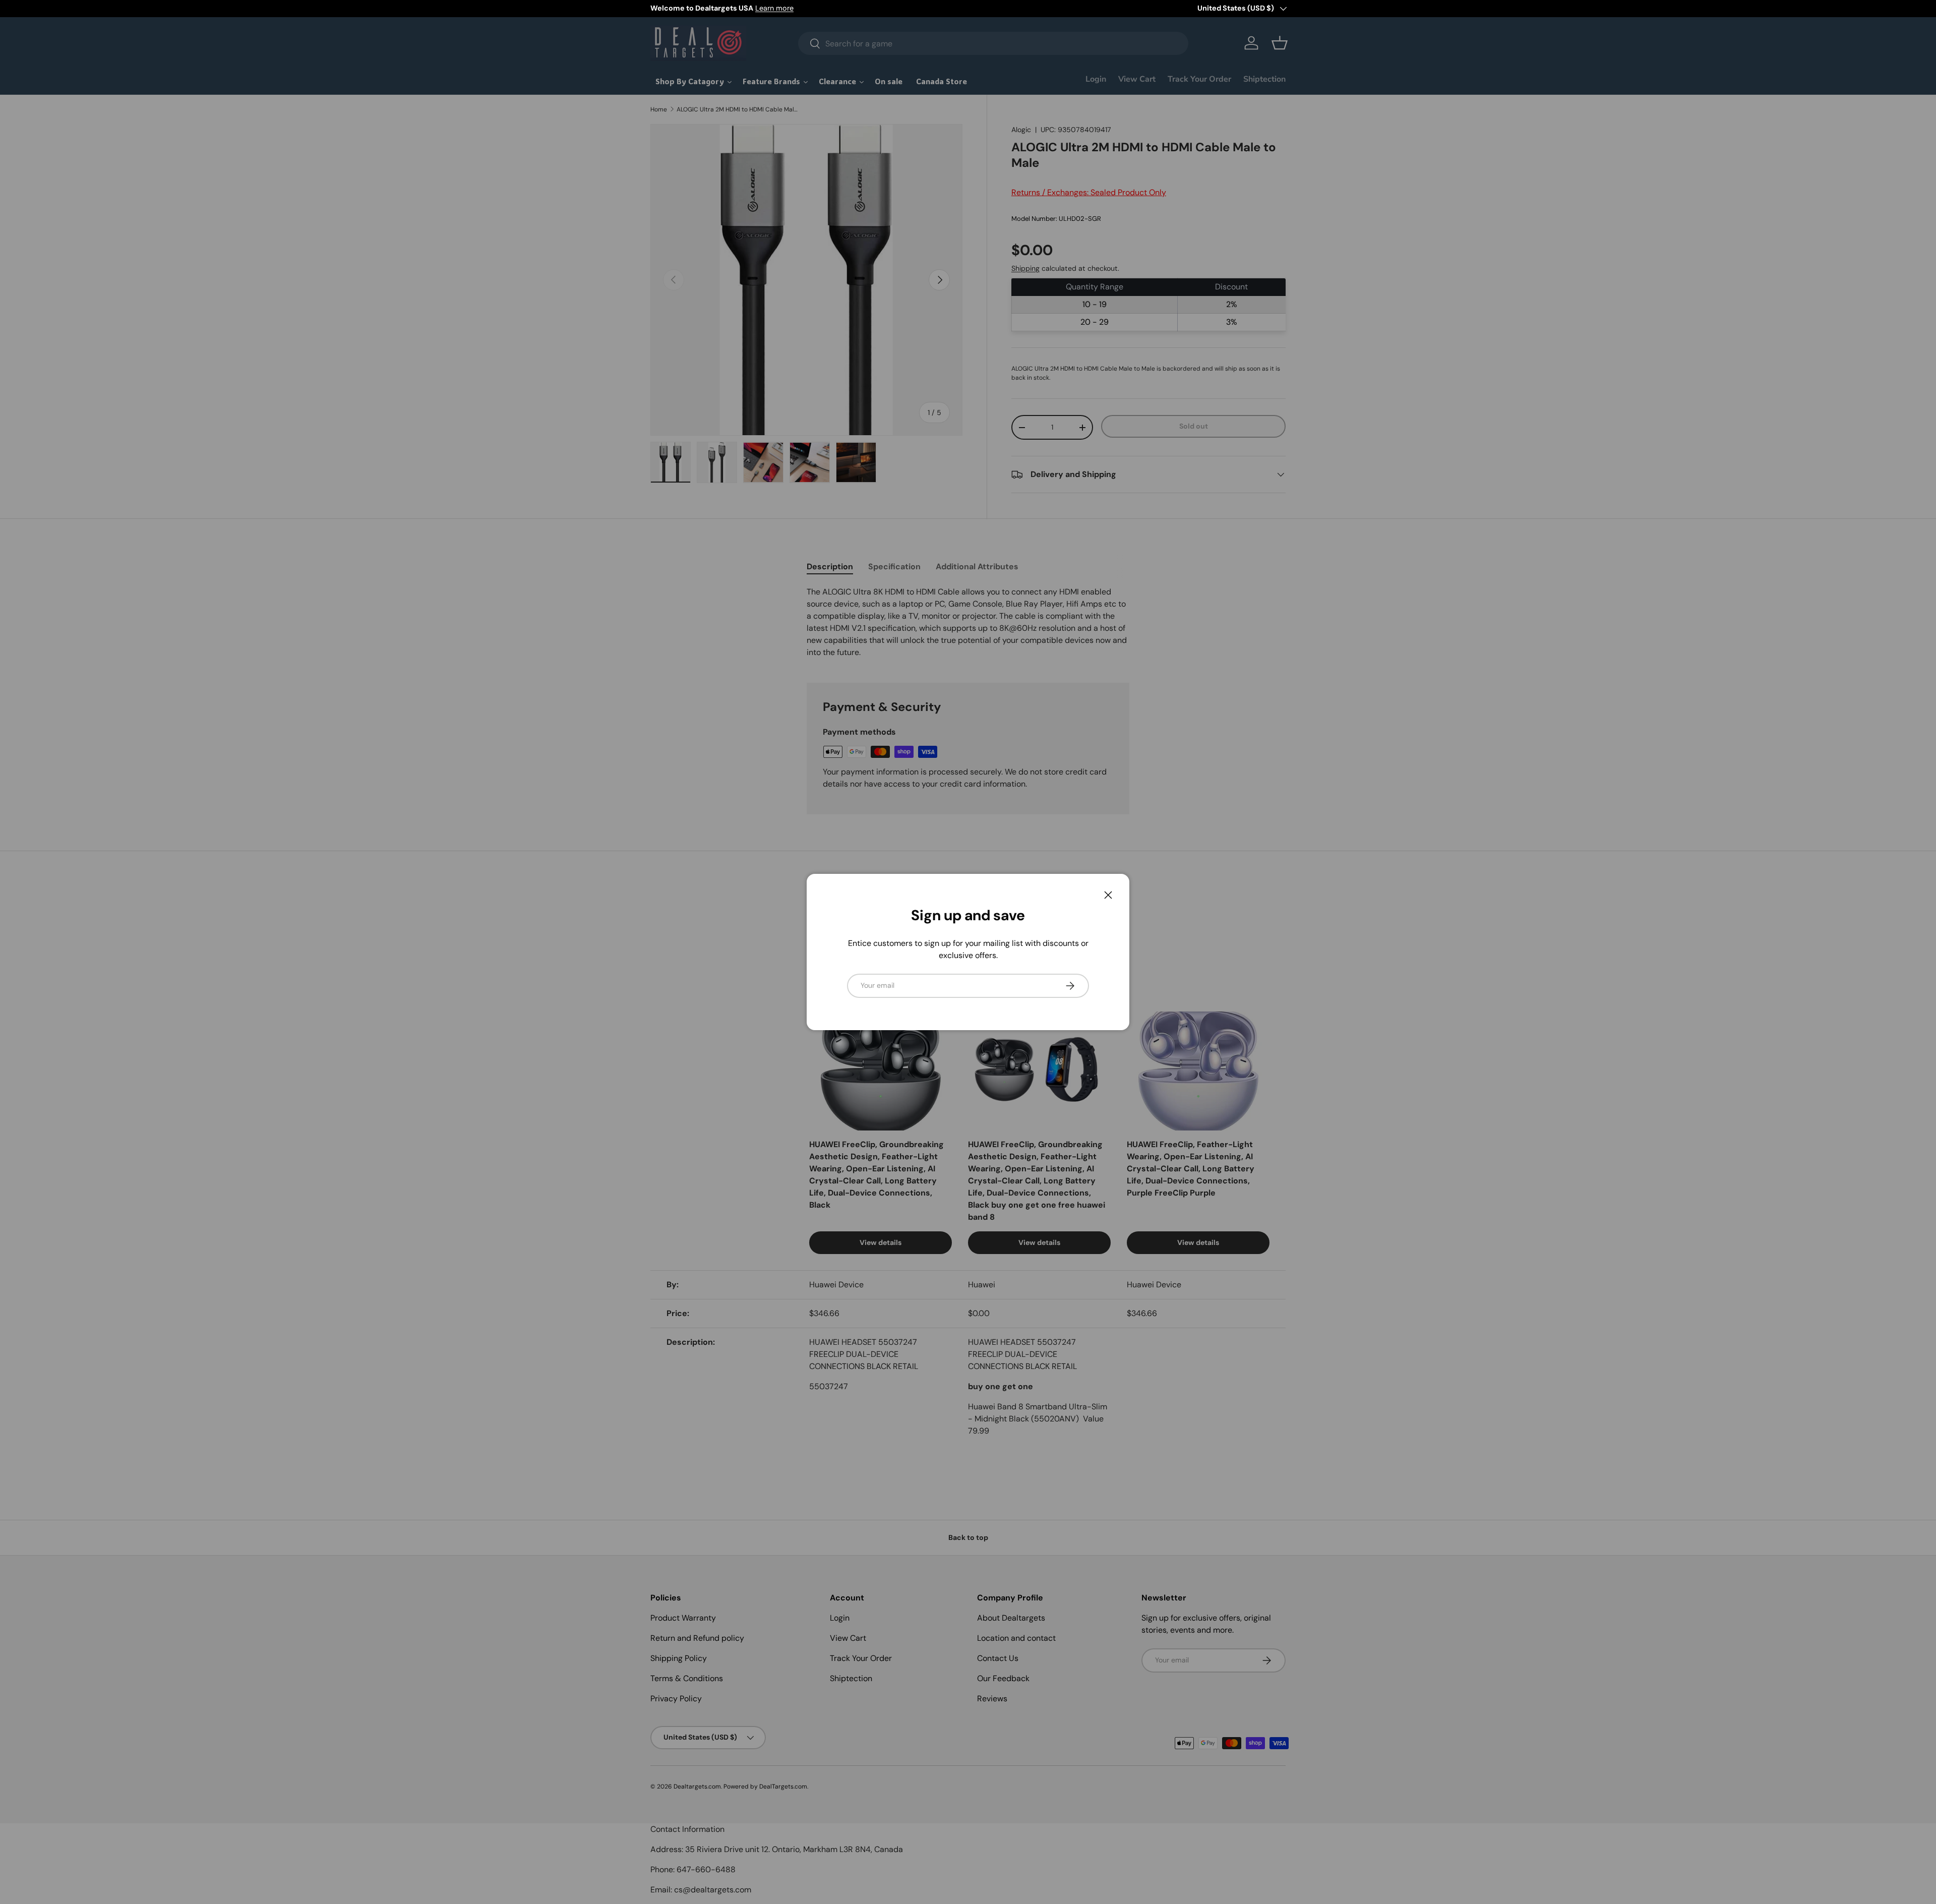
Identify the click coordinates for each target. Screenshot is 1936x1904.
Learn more (774, 8)
